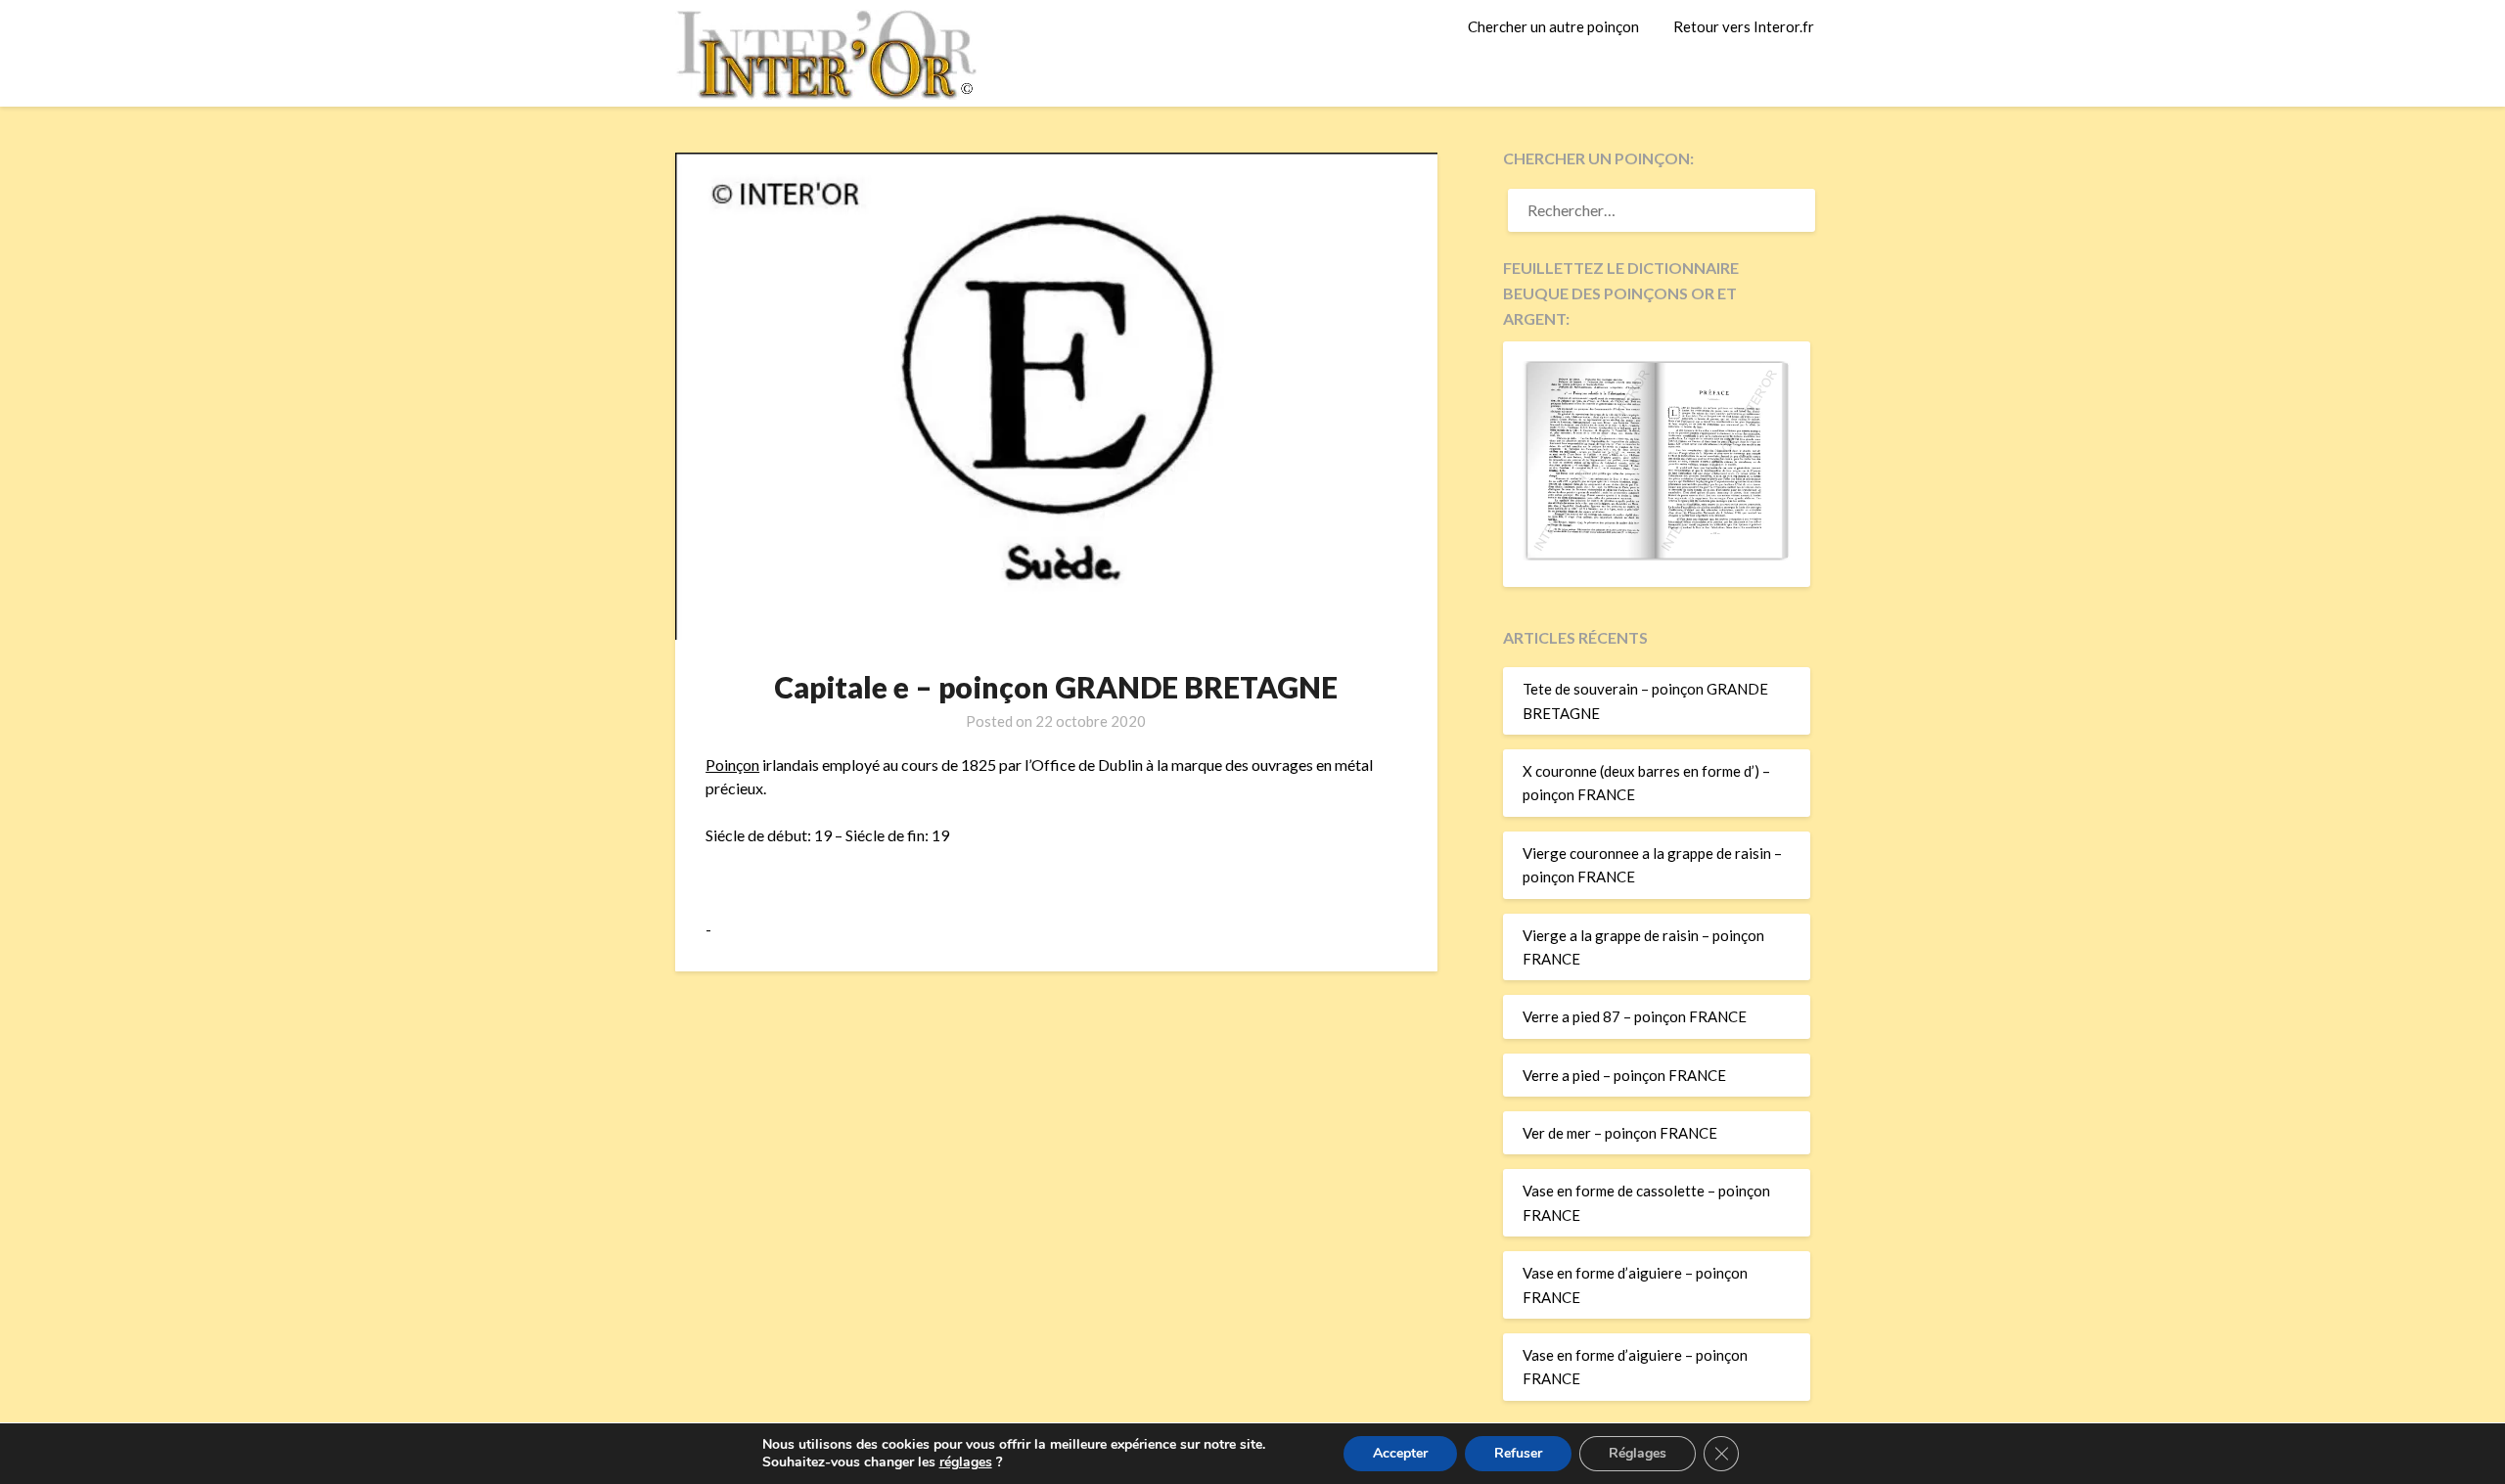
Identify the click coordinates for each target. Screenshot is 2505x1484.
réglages (966, 1462)
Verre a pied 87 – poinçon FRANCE (1635, 1016)
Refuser (1518, 1453)
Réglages (1638, 1453)
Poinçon (732, 764)
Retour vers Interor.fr (1744, 26)
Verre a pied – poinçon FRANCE (1624, 1075)
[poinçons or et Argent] (1657, 555)
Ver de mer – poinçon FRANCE (1620, 1133)
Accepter (1400, 1453)
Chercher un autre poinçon (1553, 26)
